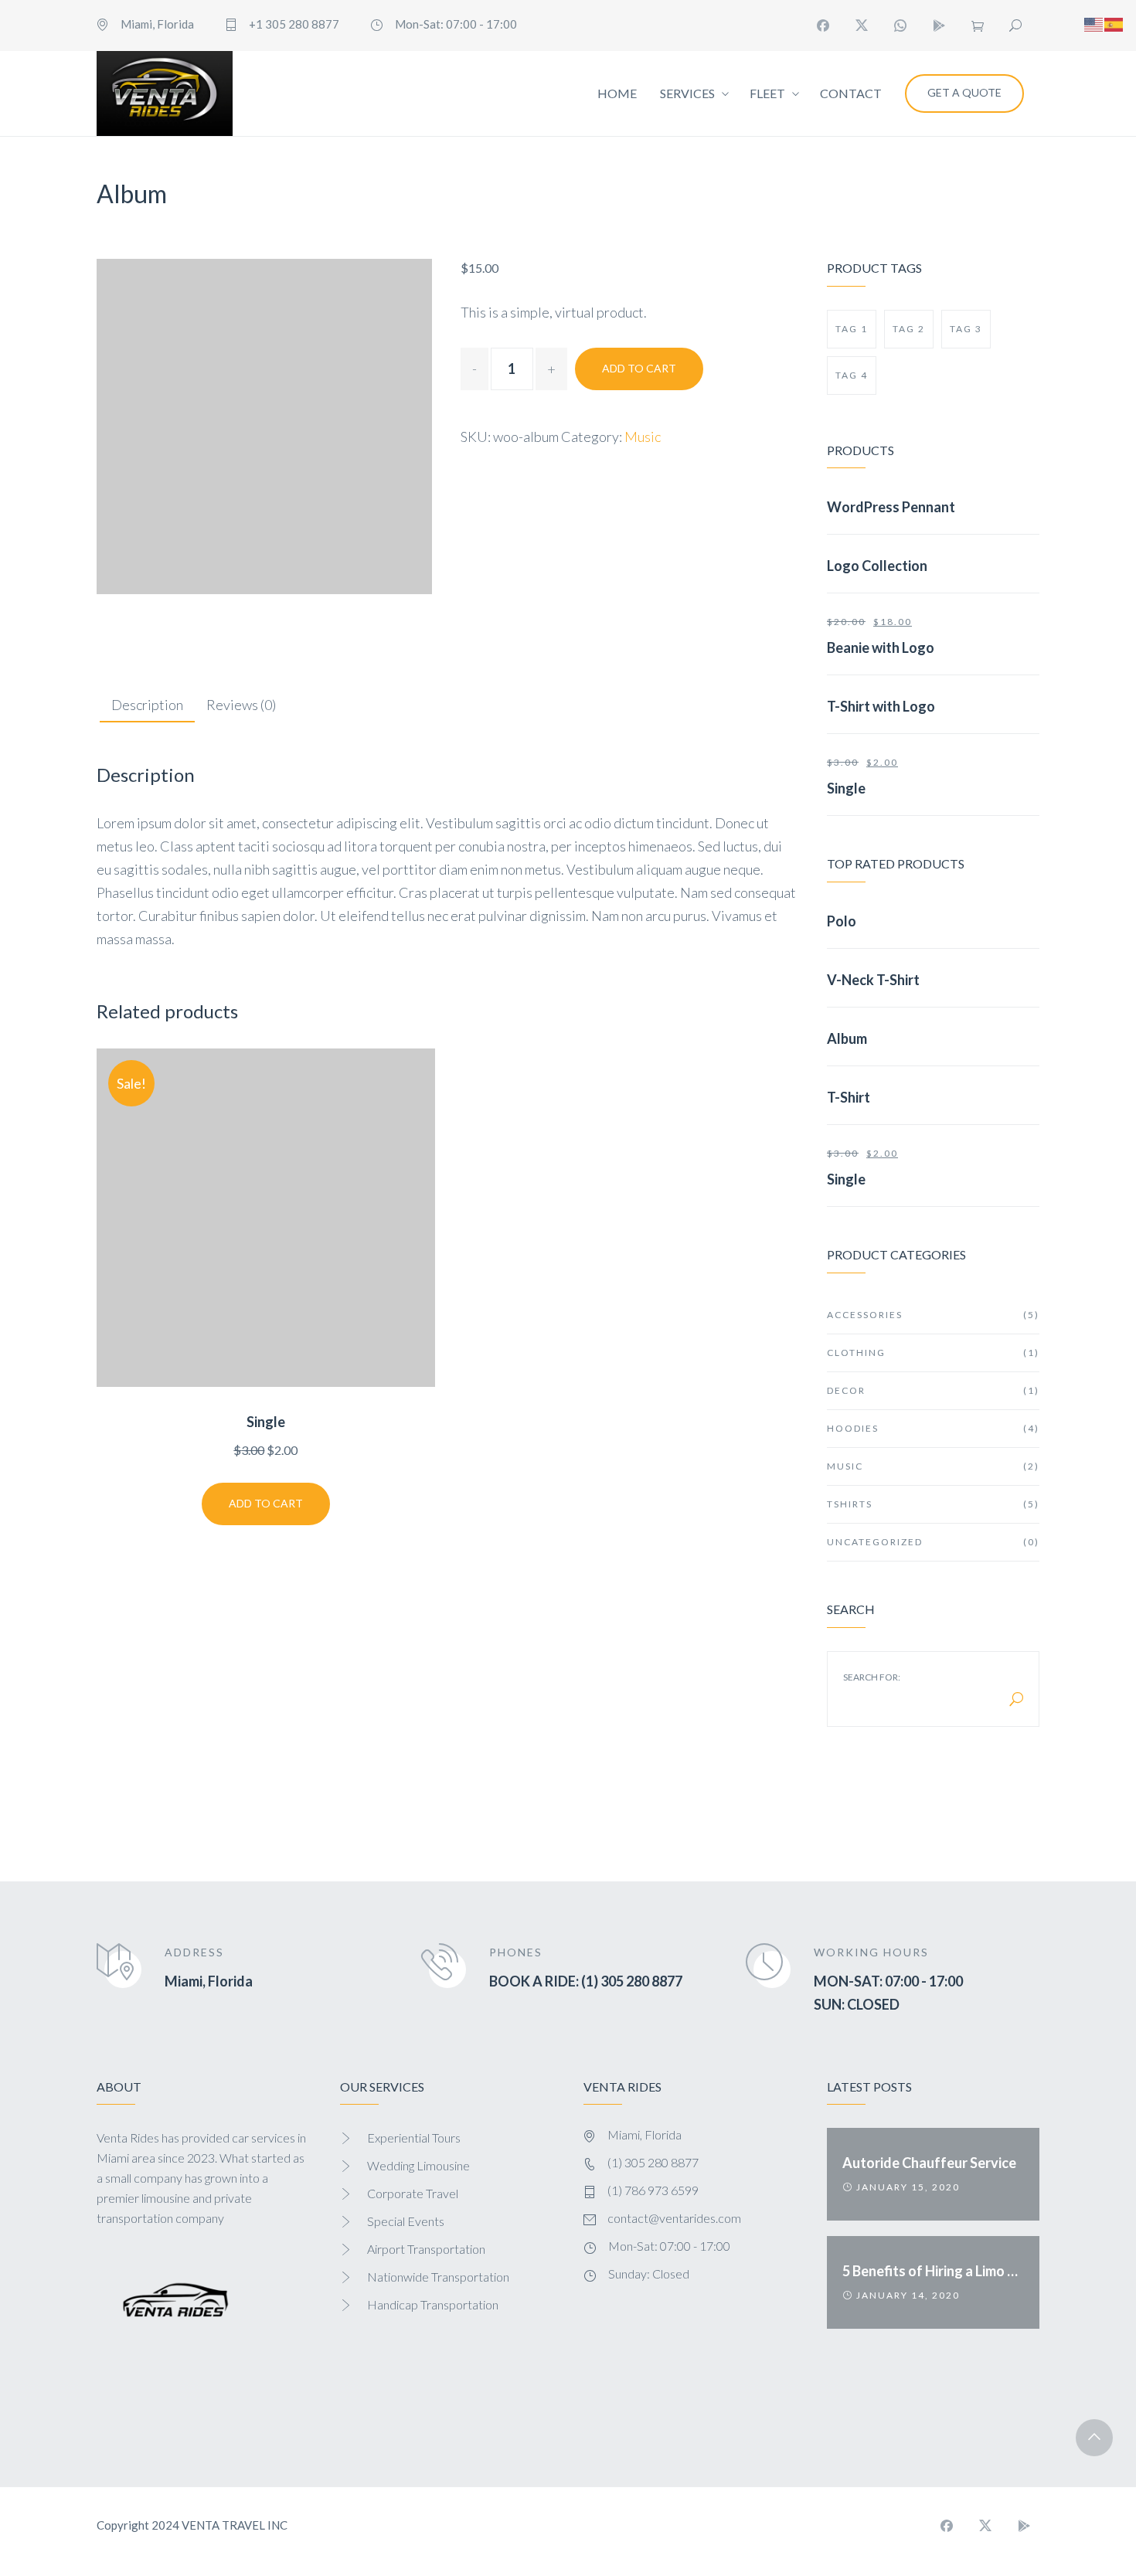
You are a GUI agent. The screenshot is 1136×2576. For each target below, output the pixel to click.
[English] (1094, 22)
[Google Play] (939, 25)
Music (643, 437)
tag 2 (909, 329)
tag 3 (966, 329)
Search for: (872, 1677)
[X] (862, 25)
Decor (933, 1390)
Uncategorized (933, 1542)
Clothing (933, 1353)
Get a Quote (964, 92)
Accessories (933, 1315)
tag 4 (852, 375)
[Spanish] (1114, 22)
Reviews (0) (241, 705)
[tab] (147, 706)
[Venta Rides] (165, 93)
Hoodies (933, 1428)
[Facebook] (823, 25)
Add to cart (639, 368)
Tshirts (933, 1504)
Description (147, 705)
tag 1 (852, 329)
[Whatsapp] (900, 25)
